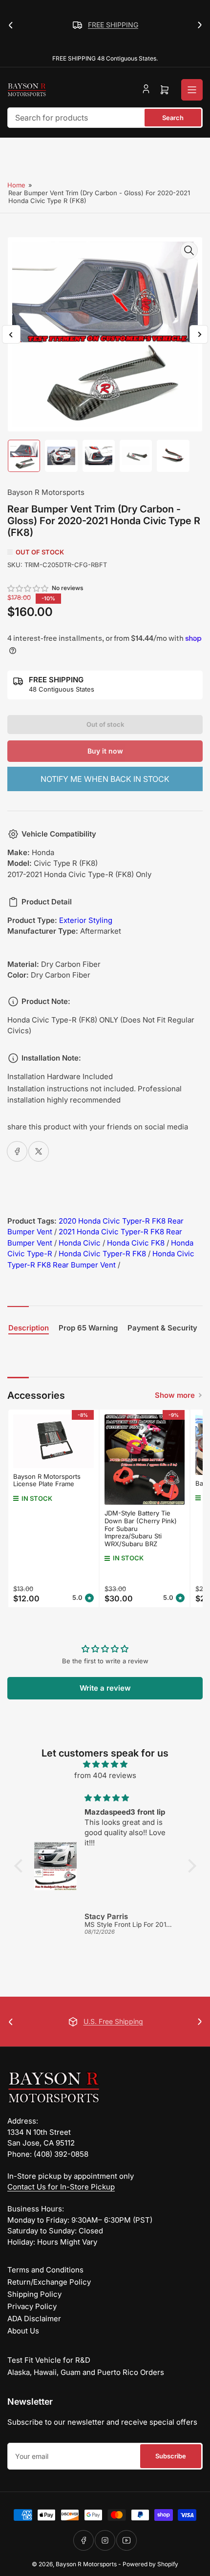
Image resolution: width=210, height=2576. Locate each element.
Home (16, 185)
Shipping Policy (34, 2294)
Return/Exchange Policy (49, 2282)
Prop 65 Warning (88, 1328)
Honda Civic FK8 (136, 1243)
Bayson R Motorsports (46, 492)
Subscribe (171, 2456)
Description (29, 1328)
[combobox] (105, 118)
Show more (175, 1395)
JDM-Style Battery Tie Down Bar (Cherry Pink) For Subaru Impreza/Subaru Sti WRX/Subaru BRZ (141, 1528)
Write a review (105, 1688)
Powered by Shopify (150, 2564)
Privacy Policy (32, 2306)
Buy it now (105, 751)
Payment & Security (162, 1328)
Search (173, 118)
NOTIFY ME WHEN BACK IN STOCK (105, 779)
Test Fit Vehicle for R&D (49, 2360)
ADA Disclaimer (34, 2319)
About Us (23, 2331)
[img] (105, 1765)
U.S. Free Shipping (113, 2021)
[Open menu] (192, 90)
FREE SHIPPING (113, 25)
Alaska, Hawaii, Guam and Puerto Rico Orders (86, 2372)
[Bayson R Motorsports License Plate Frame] (53, 1441)
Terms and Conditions (45, 2270)
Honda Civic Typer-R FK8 (102, 1254)
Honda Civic (80, 1243)
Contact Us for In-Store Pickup (61, 2187)
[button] (28, 588)
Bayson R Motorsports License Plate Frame (47, 1480)
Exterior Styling (86, 920)
